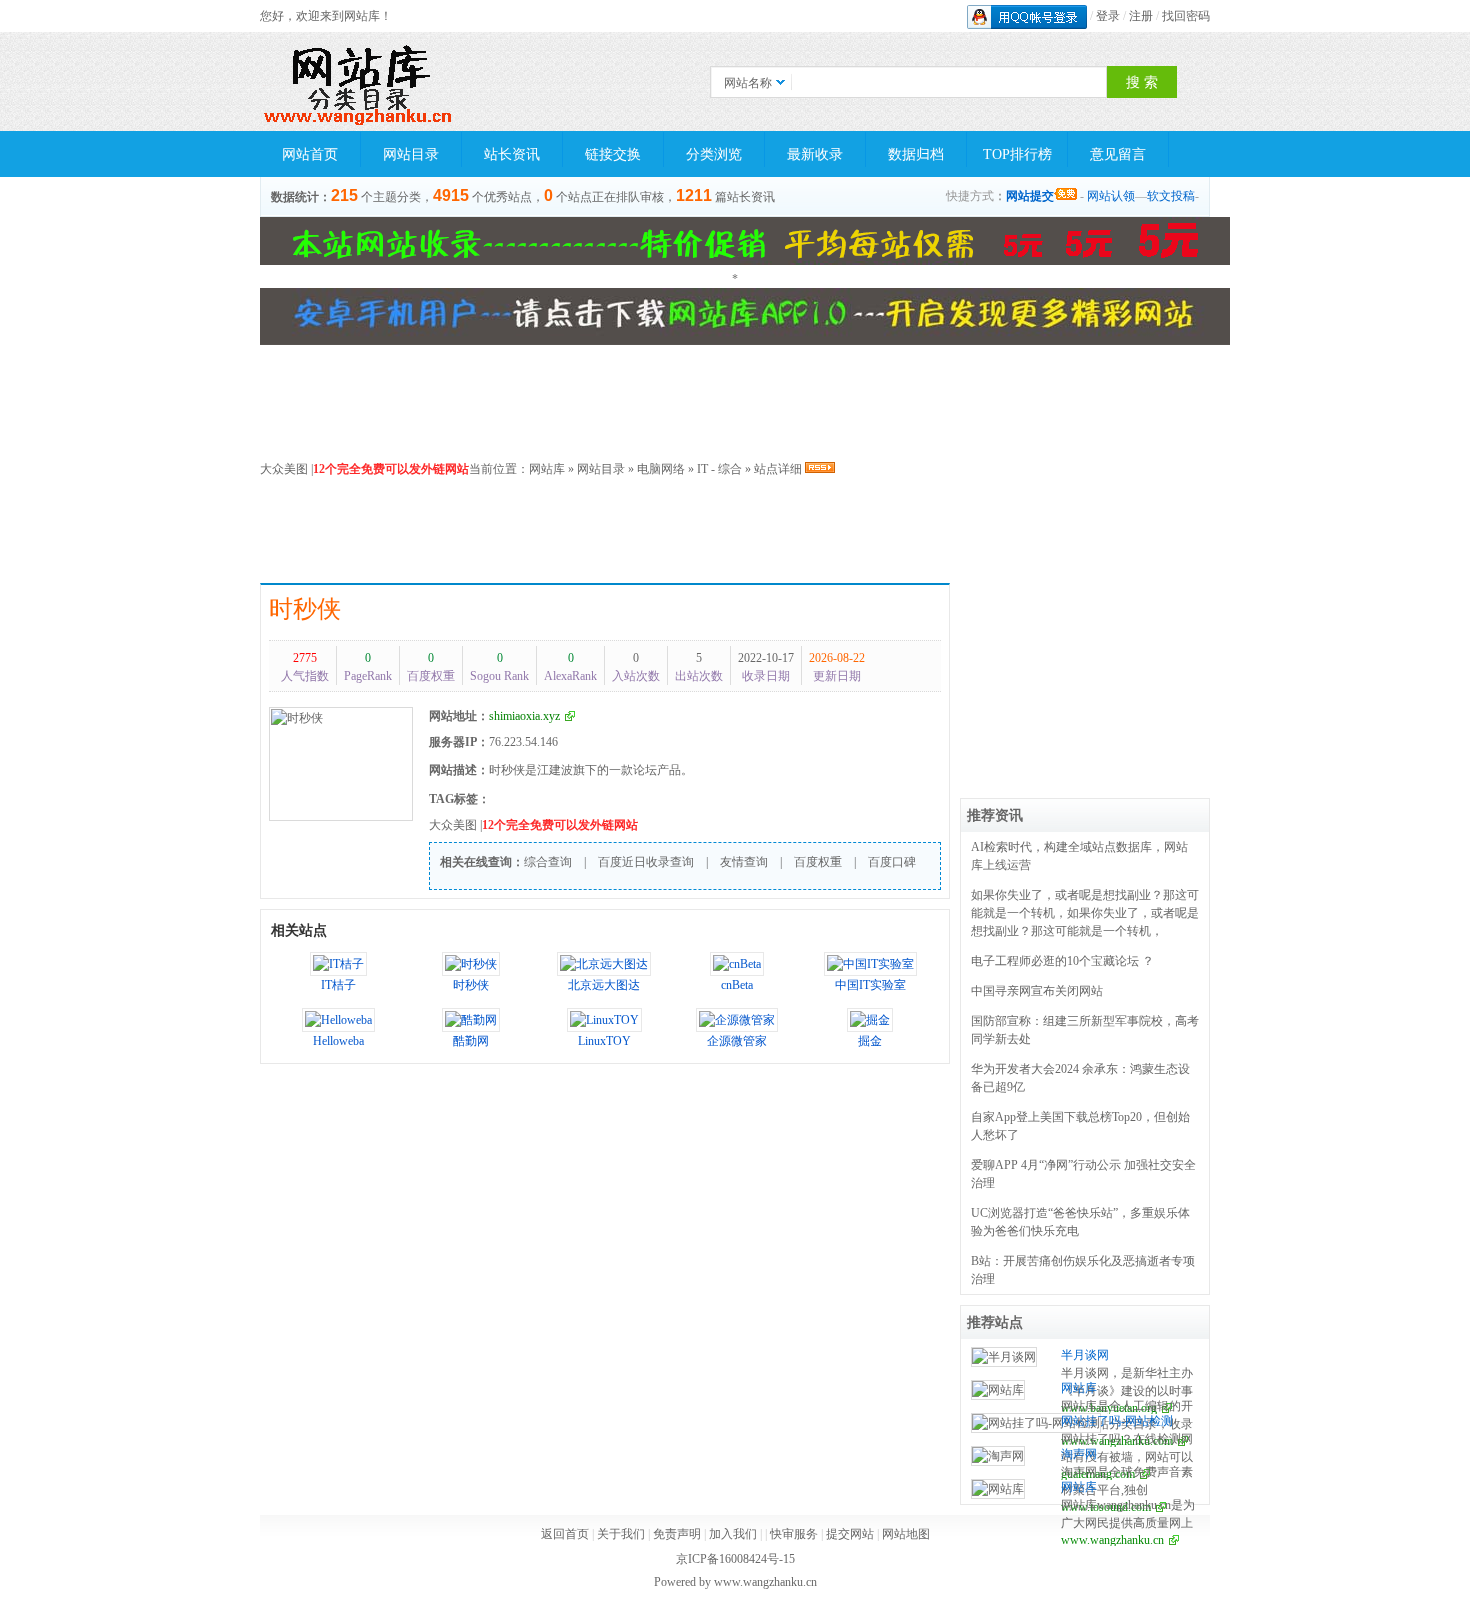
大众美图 (284, 469)
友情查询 (744, 862)
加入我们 (733, 1534)
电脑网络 (661, 469)
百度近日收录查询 (646, 862)
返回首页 (565, 1534)
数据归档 (916, 154)
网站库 (547, 469)
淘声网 (1079, 1454)
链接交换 (613, 154)
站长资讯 (512, 154)
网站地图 (906, 1534)
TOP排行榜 (1017, 154)
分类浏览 (714, 154)
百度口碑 (892, 862)
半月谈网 (1085, 1355)
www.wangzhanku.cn (1112, 1540)
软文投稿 (1171, 196)
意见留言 (1118, 154)
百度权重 (818, 862)
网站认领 (1111, 196)
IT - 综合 (719, 469)
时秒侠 (305, 609)
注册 (1141, 16)
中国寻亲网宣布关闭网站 (1037, 991)
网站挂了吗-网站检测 (1117, 1421)
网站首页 (310, 154)
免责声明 (677, 1534)
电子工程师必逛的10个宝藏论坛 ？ (1062, 961)
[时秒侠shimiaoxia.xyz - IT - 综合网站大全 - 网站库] (360, 82)
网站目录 (411, 154)
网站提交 (1030, 196)
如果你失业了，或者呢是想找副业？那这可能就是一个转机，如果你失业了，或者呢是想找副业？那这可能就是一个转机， (1085, 913)
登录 (1108, 16)
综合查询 (548, 862)
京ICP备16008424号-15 (735, 1559)
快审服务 (794, 1534)
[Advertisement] (745, 533)
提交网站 (850, 1534)
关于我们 (621, 1534)
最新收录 (815, 154)
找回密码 (1186, 16)
